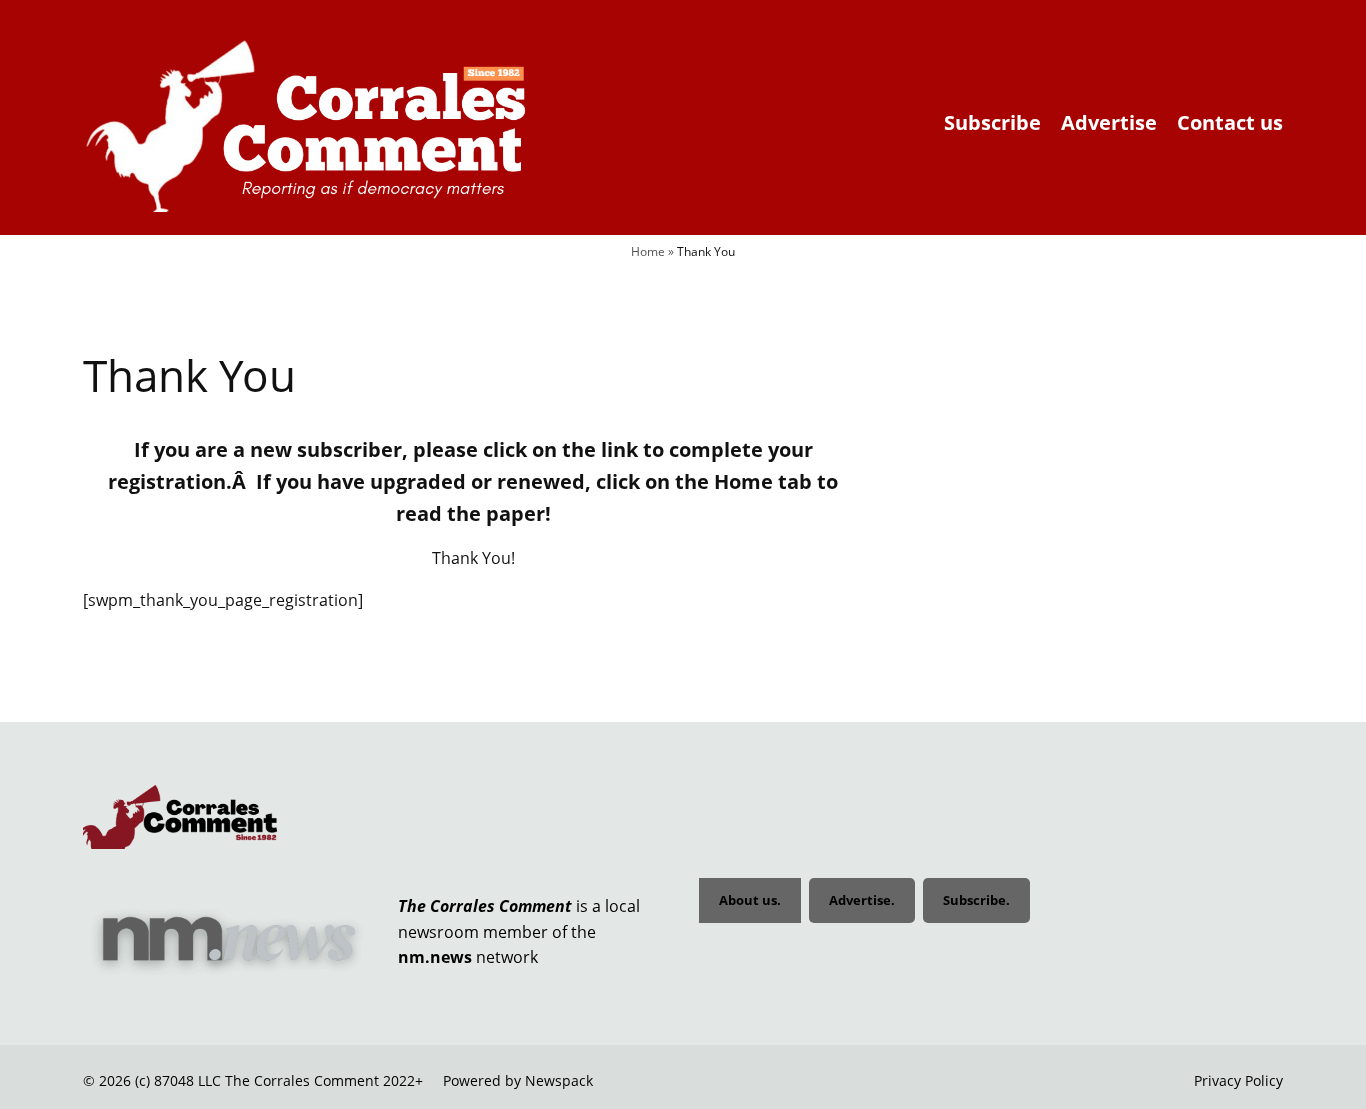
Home (648, 251)
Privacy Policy (1238, 1080)
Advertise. (862, 900)
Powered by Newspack (518, 1080)
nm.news (435, 957)
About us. (750, 900)
